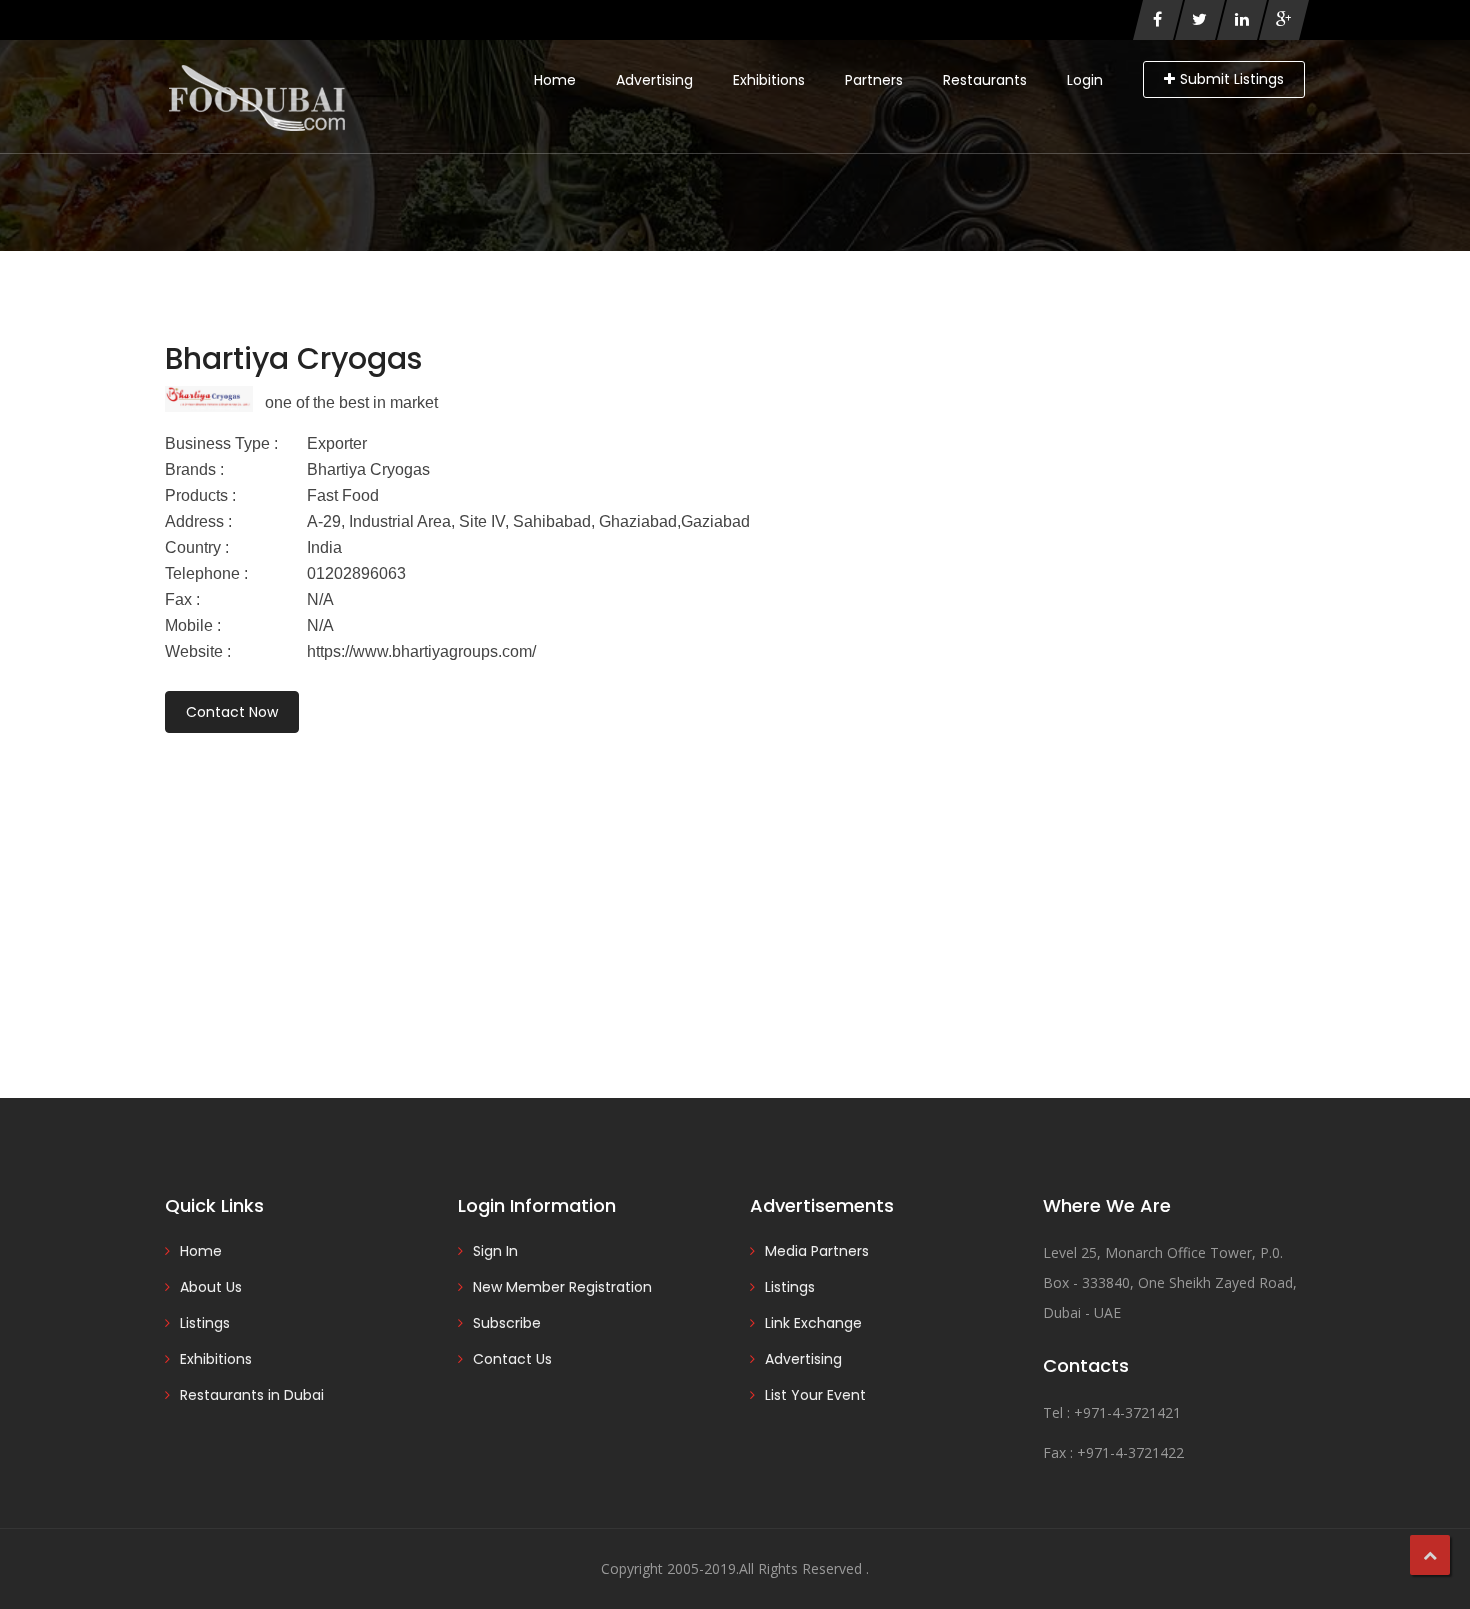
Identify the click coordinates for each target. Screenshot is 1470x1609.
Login (1085, 80)
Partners (874, 80)
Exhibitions (769, 80)
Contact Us (512, 1359)
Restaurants (985, 80)
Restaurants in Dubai (252, 1395)
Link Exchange (813, 1323)
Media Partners (817, 1251)
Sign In (495, 1251)
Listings (205, 1323)
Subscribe (507, 1323)
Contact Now (232, 712)
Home (555, 80)
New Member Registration (562, 1287)
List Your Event (815, 1395)
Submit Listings (1232, 79)
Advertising (654, 80)
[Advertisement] (735, 888)
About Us (211, 1287)
